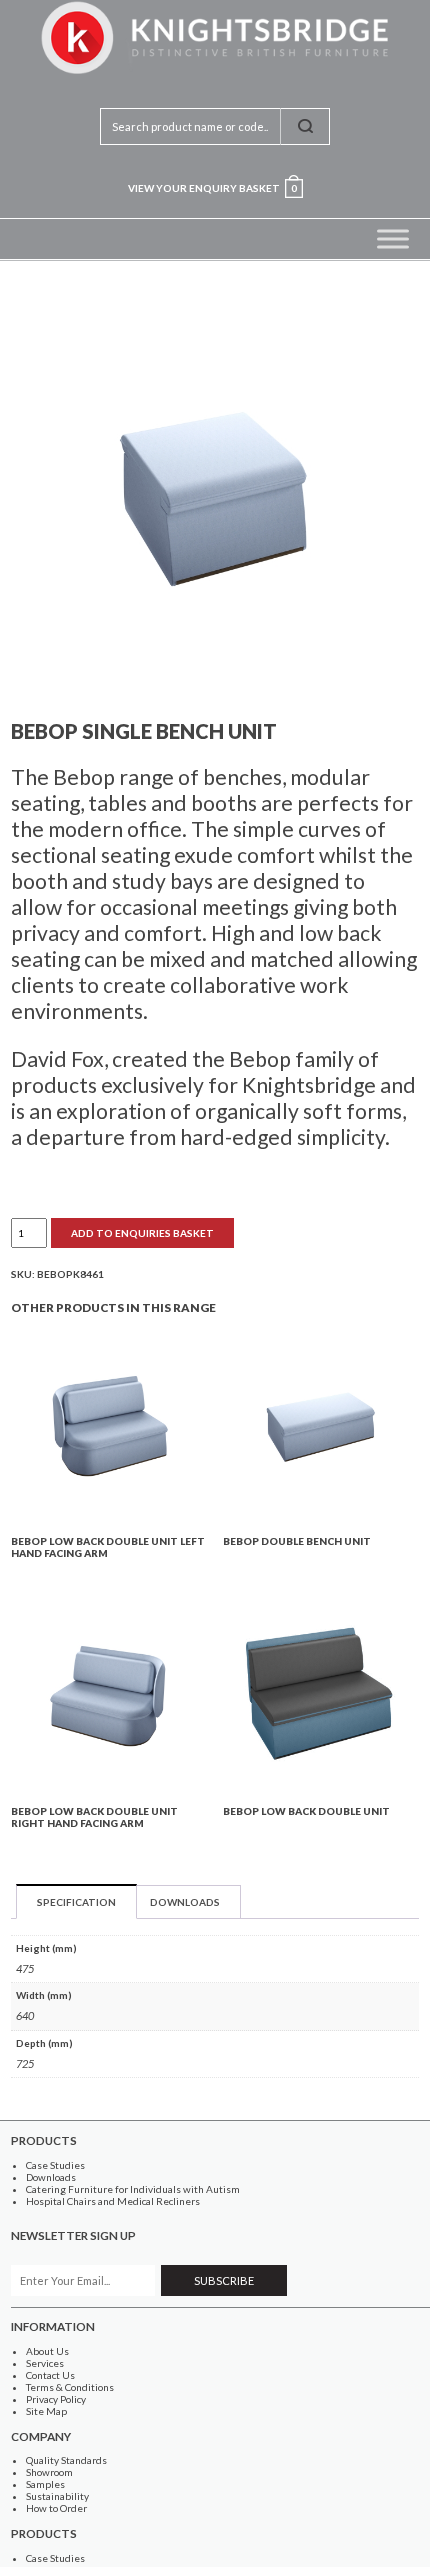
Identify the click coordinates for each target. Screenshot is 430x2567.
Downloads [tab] (185, 1902)
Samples (45, 2484)
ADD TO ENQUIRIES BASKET (142, 1233)
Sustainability (57, 2496)
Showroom (49, 2472)
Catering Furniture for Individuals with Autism (133, 2189)
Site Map (46, 2411)
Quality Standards (66, 2460)
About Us (47, 2351)
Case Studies (55, 2165)
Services (45, 2363)
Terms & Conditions (70, 2387)
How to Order (56, 2508)
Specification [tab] (76, 1902)
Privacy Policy (56, 2399)
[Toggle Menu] (393, 238)
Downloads (51, 2177)
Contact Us (50, 2375)
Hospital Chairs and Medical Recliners (113, 2201)
